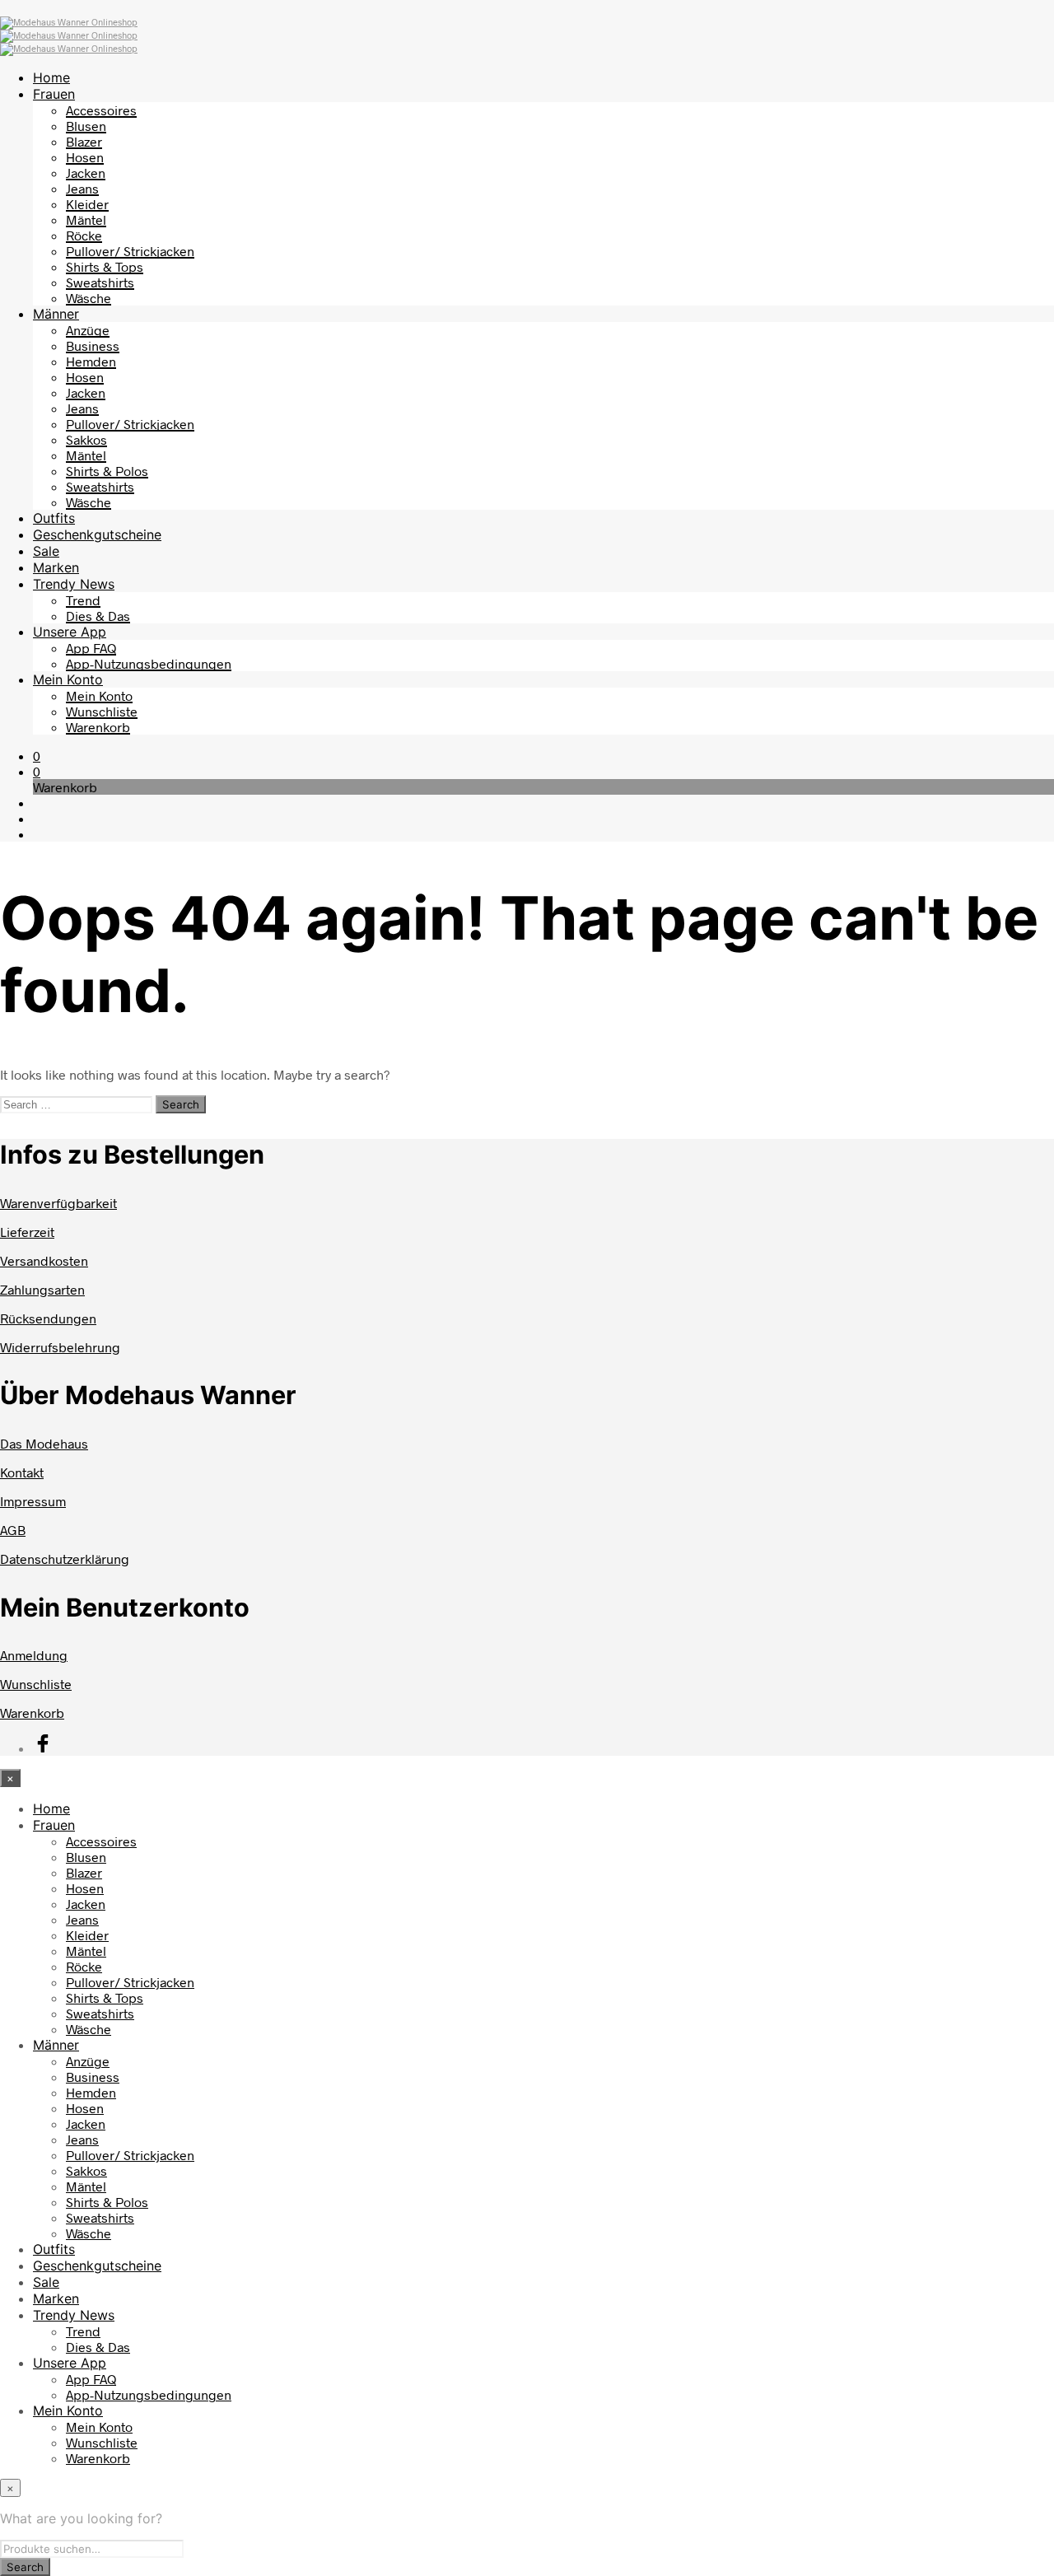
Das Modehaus (44, 1443)
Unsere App (70, 632)
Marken (56, 567)
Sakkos (86, 439)
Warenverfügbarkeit (58, 1203)
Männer (56, 314)
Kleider (87, 204)
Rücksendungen (48, 1318)
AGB (13, 1530)
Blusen (86, 126)
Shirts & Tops (105, 266)
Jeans (82, 188)
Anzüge (88, 330)
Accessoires (101, 110)
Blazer (84, 141)
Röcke (84, 235)
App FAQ (91, 648)
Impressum (33, 1501)
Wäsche (89, 298)
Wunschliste (102, 711)
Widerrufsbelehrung (60, 1347)
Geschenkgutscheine (97, 534)
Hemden (91, 361)
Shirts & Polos (107, 471)
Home (51, 77)
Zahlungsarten (42, 1289)
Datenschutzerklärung (65, 1559)
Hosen (85, 157)
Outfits (54, 518)
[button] (37, 756)
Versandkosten (44, 1260)
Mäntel (86, 219)
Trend (83, 600)
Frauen (54, 94)
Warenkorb (98, 727)
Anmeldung (34, 1655)
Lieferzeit (27, 1232)
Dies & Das (98, 616)
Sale (46, 551)
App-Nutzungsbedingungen (149, 663)
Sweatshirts (100, 282)
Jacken (86, 173)
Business (93, 345)
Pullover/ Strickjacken (130, 251)
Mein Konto (68, 679)
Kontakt (22, 1472)
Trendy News (74, 584)
